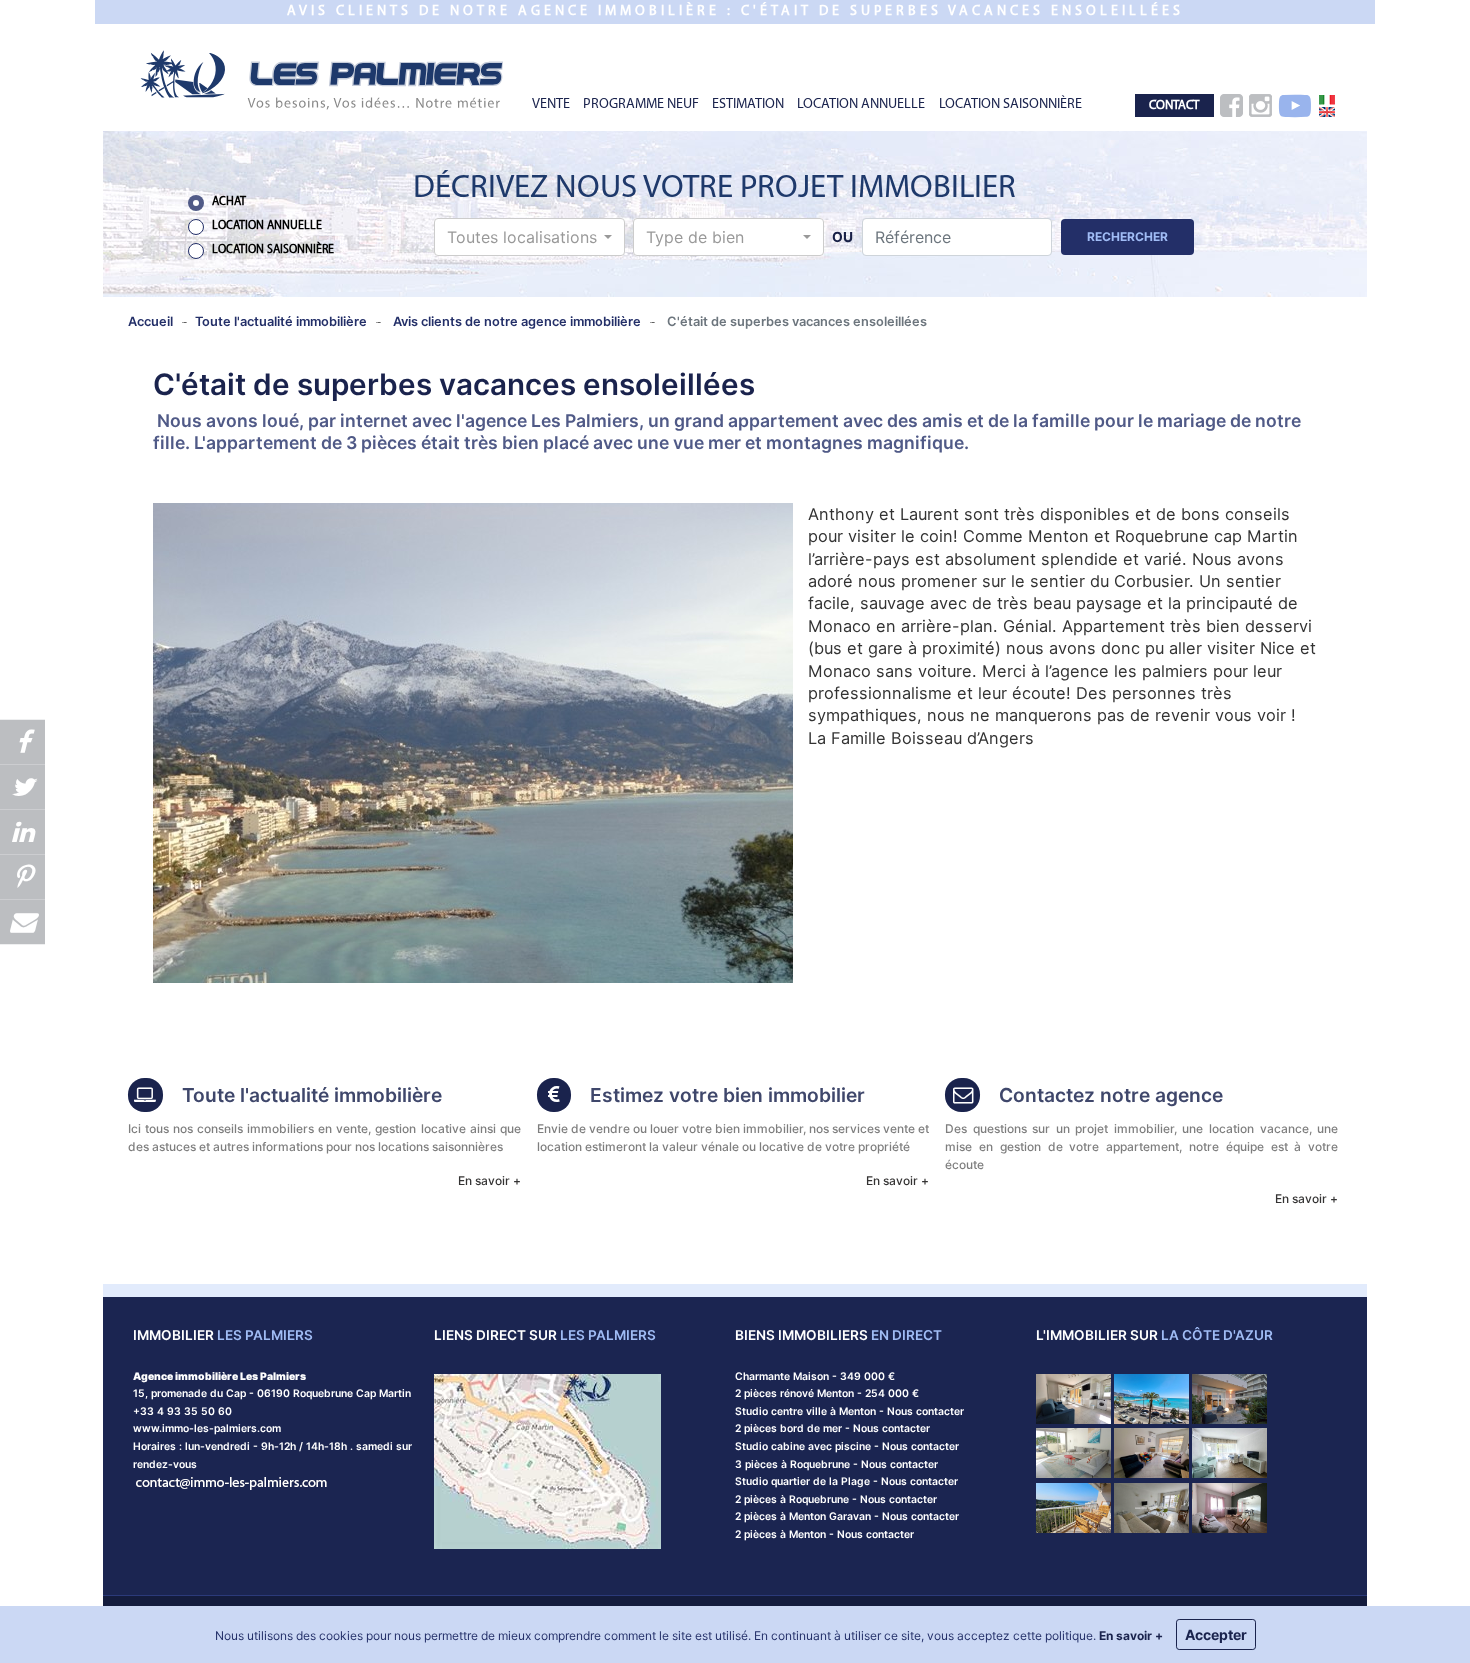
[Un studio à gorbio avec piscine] (1073, 1397)
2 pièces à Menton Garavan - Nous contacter (847, 1516)
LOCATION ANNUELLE (861, 104)
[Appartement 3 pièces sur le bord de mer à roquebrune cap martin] (1073, 1452)
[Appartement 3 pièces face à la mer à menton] (1229, 1397)
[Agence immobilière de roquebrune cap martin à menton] (323, 78)
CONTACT (1174, 105)
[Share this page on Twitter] (22, 786)
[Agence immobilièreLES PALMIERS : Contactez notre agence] (962, 1097)
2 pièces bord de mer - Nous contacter (832, 1428)
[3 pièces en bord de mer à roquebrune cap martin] (1229, 1506)
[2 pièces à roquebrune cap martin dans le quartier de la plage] (1151, 1452)
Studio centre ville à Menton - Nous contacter (849, 1411)
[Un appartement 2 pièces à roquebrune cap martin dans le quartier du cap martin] (1073, 1506)
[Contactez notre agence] (232, 1481)
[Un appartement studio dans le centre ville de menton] (1151, 1506)
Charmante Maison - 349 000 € (815, 1376)
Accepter (1216, 1634)
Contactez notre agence (1111, 1095)
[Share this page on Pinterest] (22, 876)
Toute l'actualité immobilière (312, 1095)
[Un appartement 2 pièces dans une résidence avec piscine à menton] (1229, 1452)
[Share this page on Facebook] (22, 741)
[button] (529, 237)
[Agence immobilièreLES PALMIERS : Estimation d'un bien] (554, 1097)
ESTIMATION (748, 104)
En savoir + (489, 1180)
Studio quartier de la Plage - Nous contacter (846, 1481)
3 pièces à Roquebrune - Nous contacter (836, 1464)
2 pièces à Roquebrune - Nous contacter (836, 1499)
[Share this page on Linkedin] (22, 831)
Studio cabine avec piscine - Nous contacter (847, 1446)
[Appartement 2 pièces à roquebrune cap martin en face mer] (1151, 1397)
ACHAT (229, 202)
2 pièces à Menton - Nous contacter (824, 1534)
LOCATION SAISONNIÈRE (1010, 104)
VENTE (551, 104)
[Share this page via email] (22, 921)
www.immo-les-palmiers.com (207, 1428)
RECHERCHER (1127, 236)
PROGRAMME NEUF (641, 104)
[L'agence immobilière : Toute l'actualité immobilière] (145, 1097)
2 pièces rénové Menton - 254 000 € (827, 1393)
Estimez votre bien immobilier (727, 1095)
